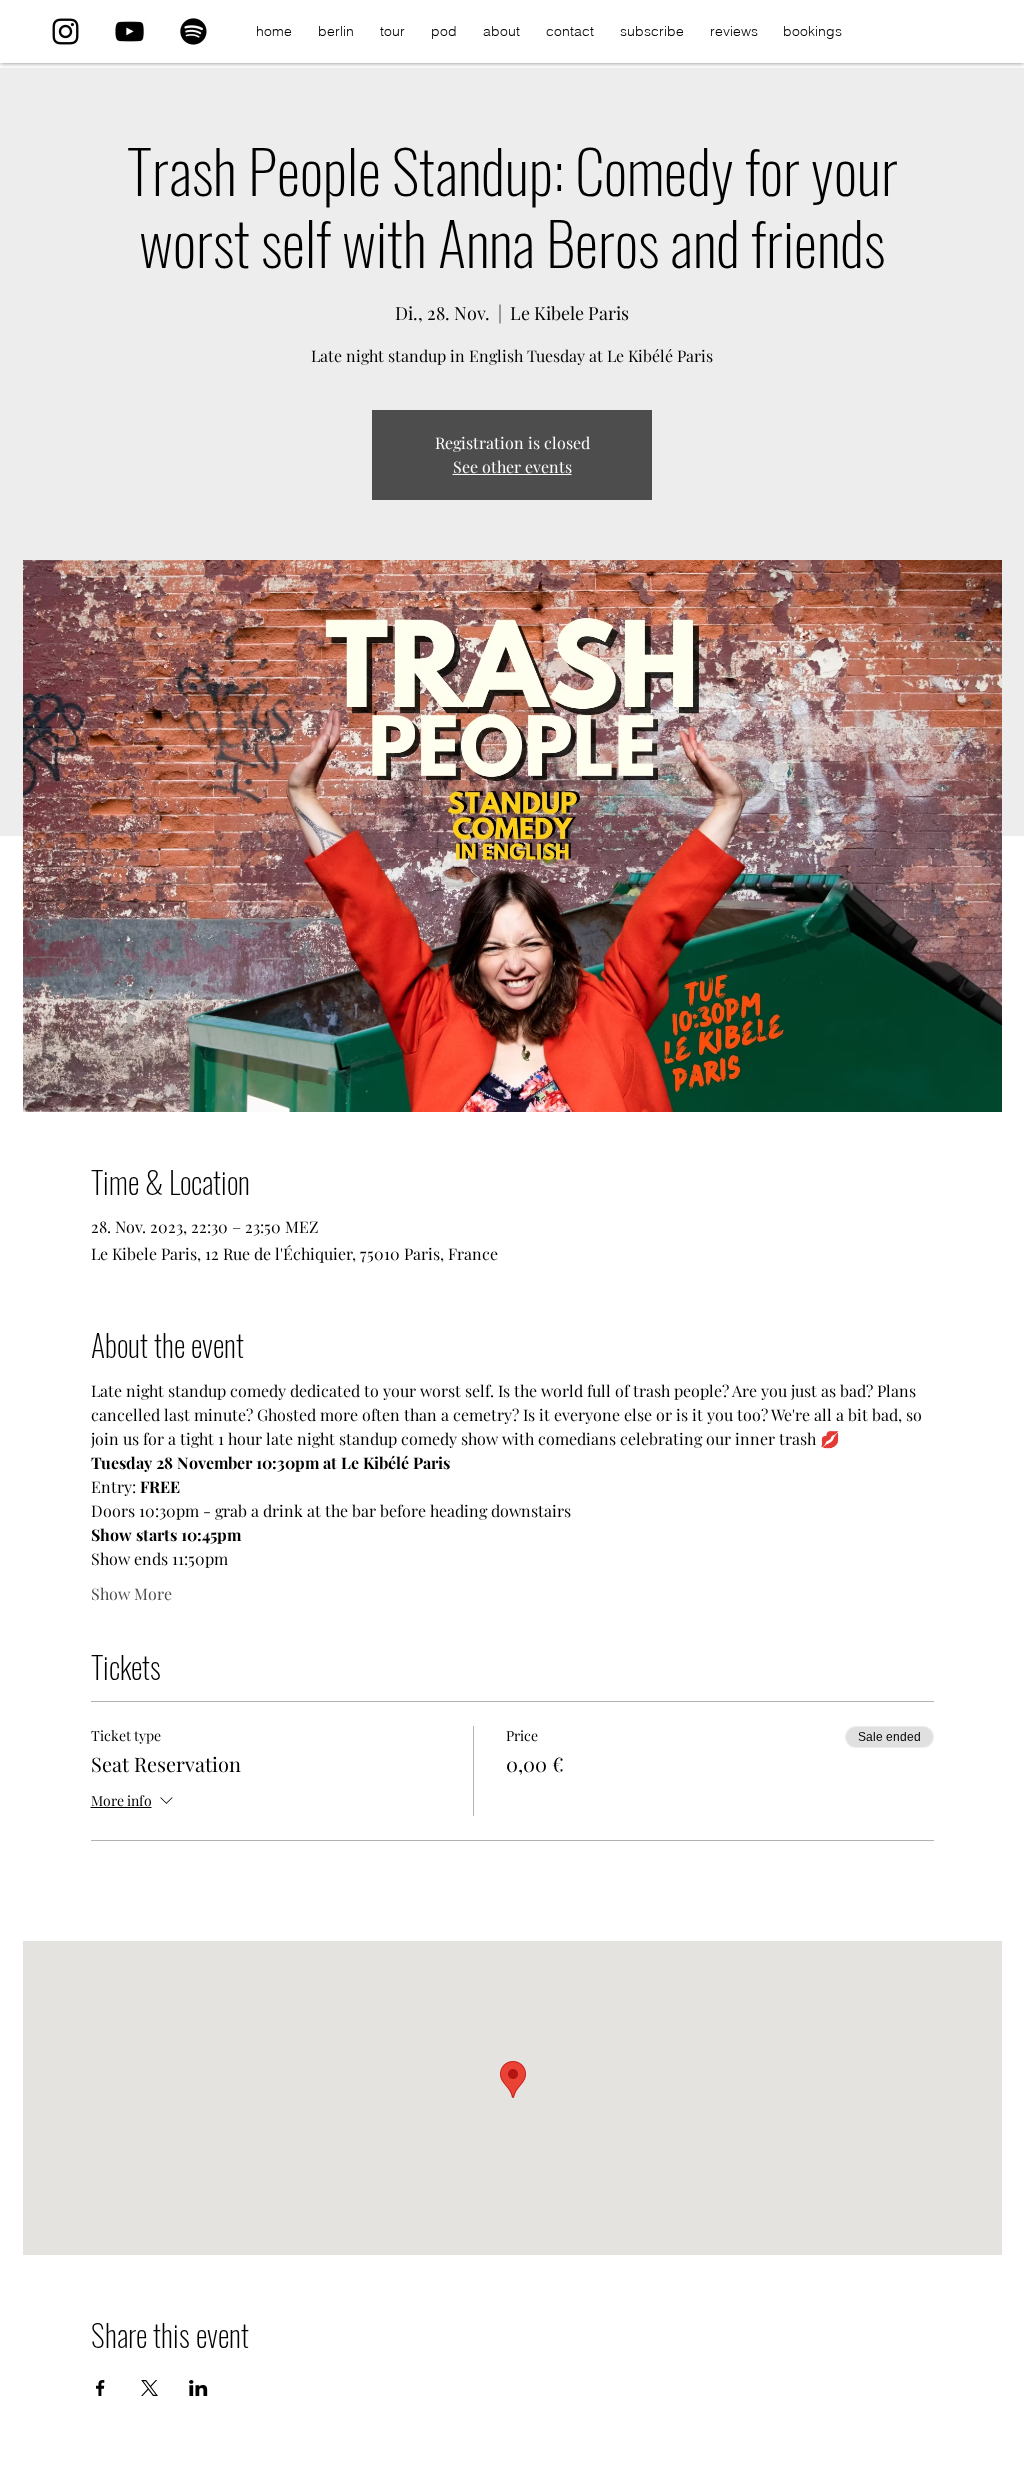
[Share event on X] (149, 2388)
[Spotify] (193, 31)
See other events (512, 466)
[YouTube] (129, 31)
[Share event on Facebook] (100, 2388)
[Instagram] (65, 31)
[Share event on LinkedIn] (198, 2388)
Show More (131, 1593)
